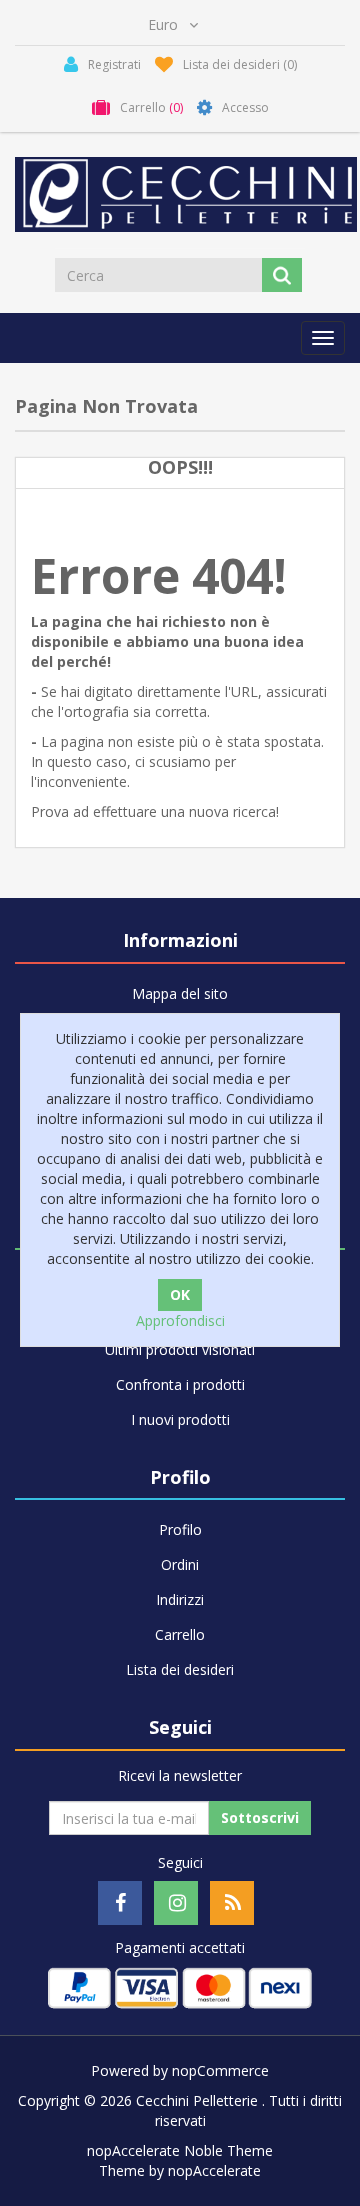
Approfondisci (180, 1320)
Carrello (180, 1634)
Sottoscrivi (260, 1817)
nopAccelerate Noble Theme (180, 2150)
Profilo (180, 1529)
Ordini (180, 1564)
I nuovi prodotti (180, 1419)
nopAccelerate (214, 2170)
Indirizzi (180, 1599)
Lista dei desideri (180, 1669)
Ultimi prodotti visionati (180, 1349)
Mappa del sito (180, 993)
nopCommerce (220, 2070)
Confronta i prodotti (180, 1384)
